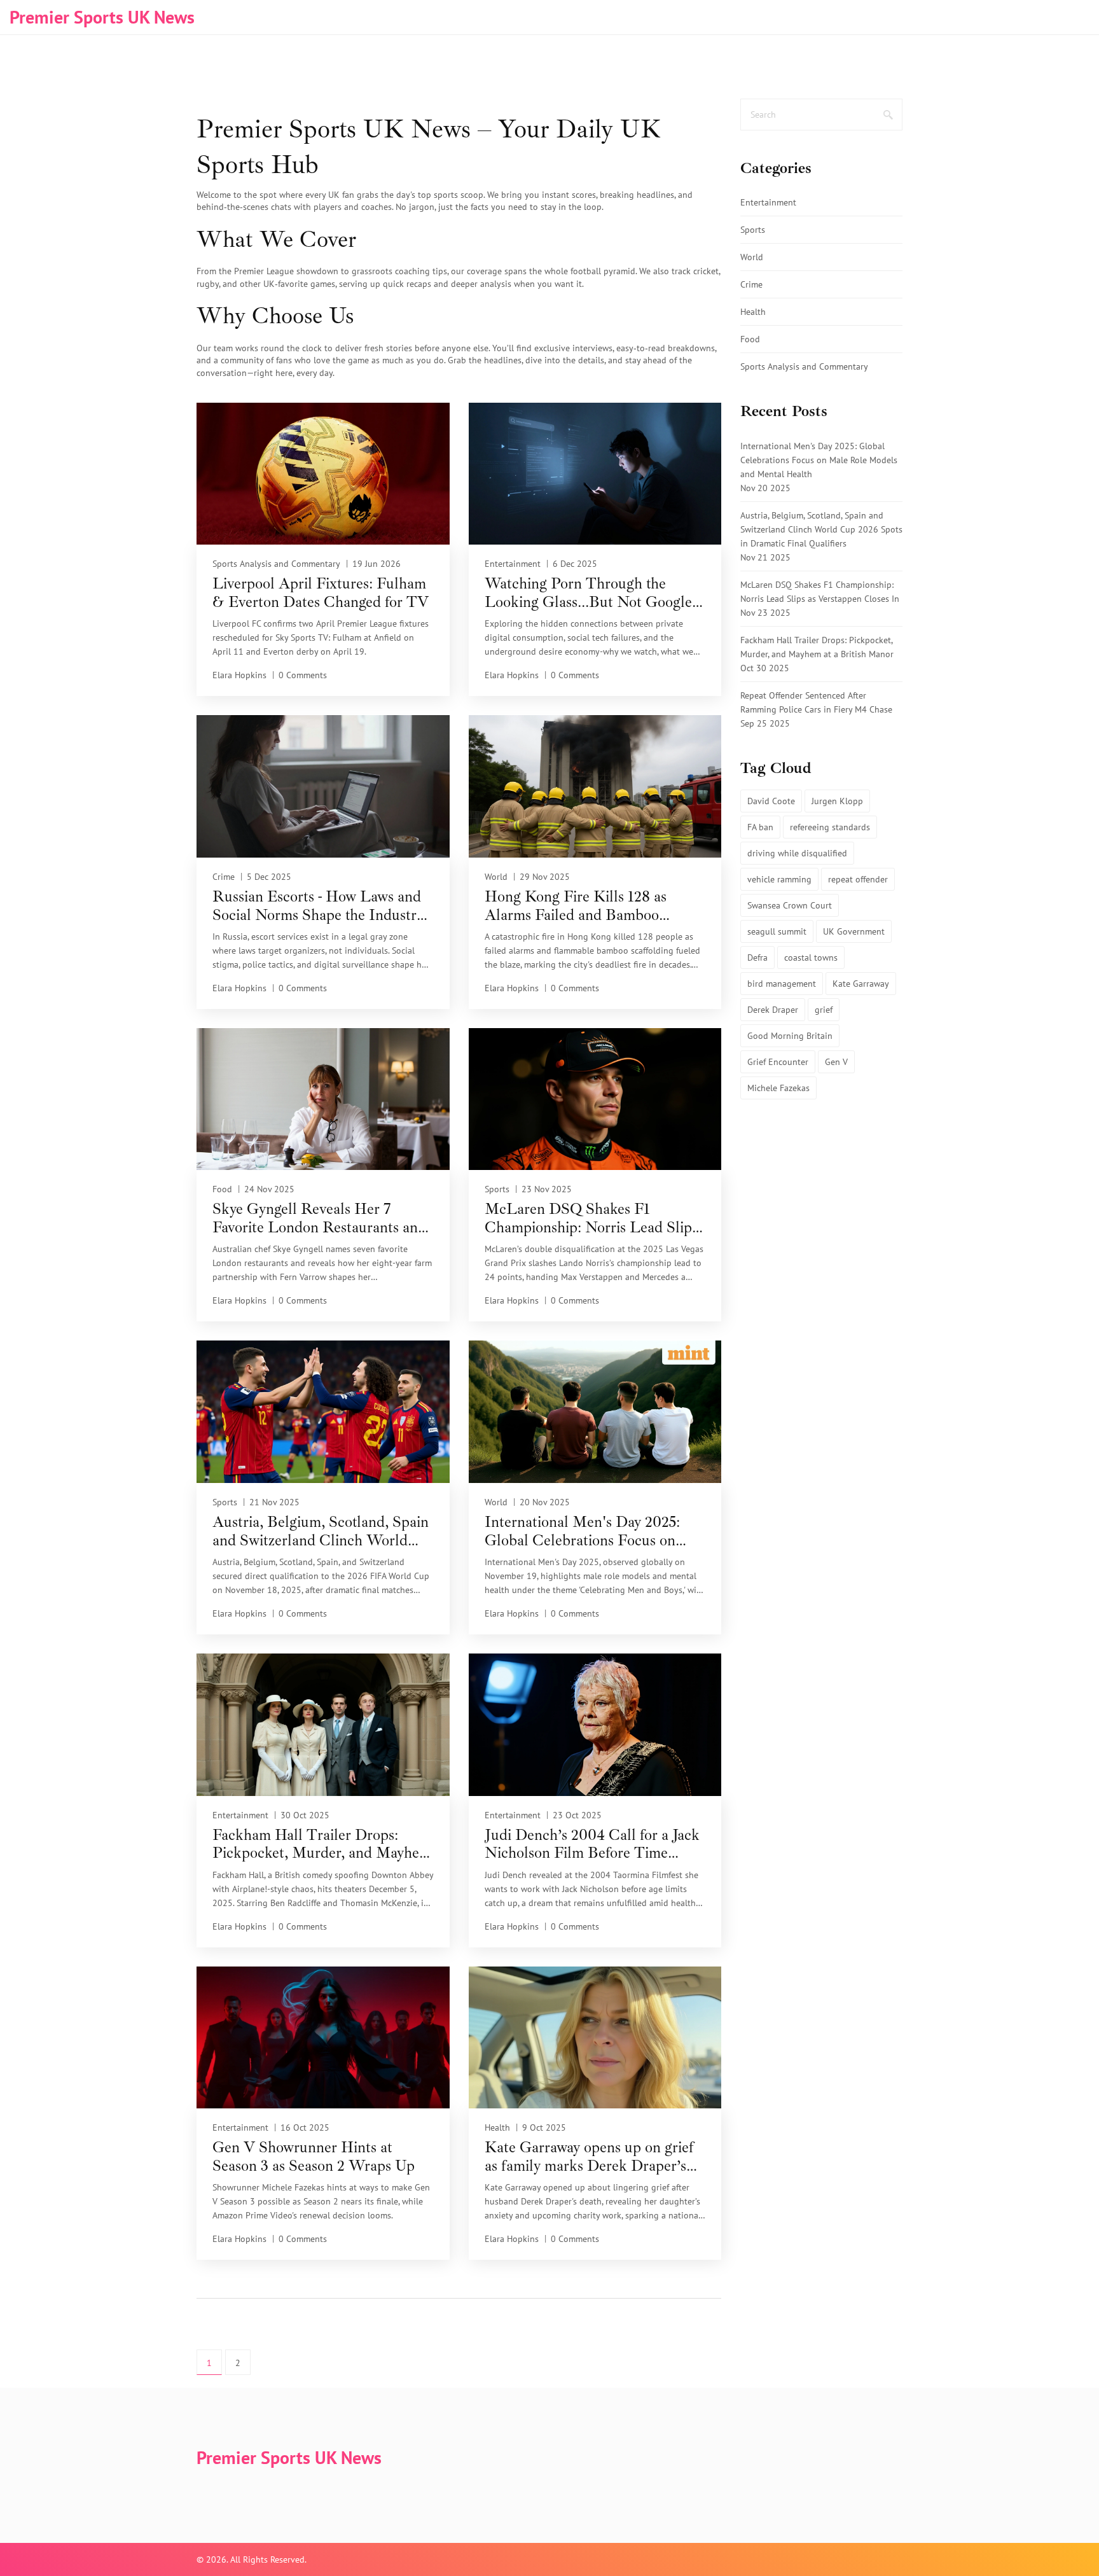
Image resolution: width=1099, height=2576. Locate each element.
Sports (497, 1189)
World (496, 877)
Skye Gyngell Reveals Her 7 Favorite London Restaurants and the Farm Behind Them (319, 1218)
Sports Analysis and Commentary (276, 564)
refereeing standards (830, 827)
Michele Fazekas (778, 1088)
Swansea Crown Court (790, 905)
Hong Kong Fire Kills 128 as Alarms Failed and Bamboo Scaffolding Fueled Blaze (576, 906)
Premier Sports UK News (102, 17)
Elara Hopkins (239, 675)
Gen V (836, 1062)
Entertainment (513, 564)
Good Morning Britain (790, 1036)
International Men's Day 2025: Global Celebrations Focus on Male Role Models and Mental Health (583, 1531)
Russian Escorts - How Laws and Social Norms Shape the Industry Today (318, 906)
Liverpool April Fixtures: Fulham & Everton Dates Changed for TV (321, 593)
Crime (224, 877)
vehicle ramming (779, 879)
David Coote (771, 801)
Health (497, 2127)
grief (824, 1010)
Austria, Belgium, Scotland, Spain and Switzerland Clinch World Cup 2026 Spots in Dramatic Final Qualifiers (322, 1531)
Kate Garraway (861, 984)
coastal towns (811, 957)
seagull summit (777, 931)
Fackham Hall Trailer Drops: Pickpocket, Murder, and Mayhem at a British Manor (322, 1844)
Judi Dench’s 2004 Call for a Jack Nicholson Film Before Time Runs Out (592, 1844)
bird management (782, 984)
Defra (757, 957)
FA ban (760, 827)
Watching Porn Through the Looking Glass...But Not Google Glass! (588, 593)
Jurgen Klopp (837, 801)
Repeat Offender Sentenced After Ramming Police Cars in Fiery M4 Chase (816, 702)
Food (222, 1189)
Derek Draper (773, 1010)
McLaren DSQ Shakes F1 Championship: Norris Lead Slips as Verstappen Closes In (591, 1218)
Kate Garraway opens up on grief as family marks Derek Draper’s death (589, 2157)
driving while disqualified (797, 853)
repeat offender (858, 879)
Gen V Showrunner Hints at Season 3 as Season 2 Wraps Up (314, 2157)
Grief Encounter (778, 1062)
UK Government (854, 931)
